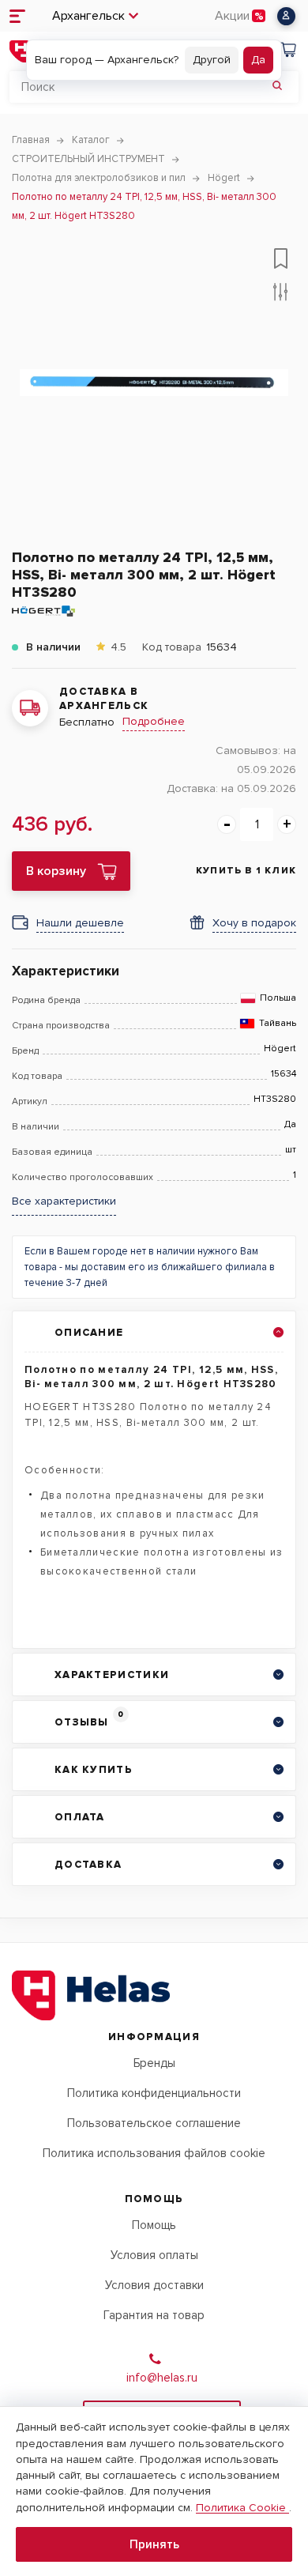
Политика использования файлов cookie (154, 2153)
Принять (154, 2544)
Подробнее (154, 721)
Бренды (154, 2063)
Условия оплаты (154, 2255)
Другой (212, 60)
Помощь (154, 2225)
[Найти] (277, 87)
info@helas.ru (162, 2378)
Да (258, 60)
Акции (232, 16)
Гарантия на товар (154, 2315)
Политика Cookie (242, 2508)
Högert (280, 1049)
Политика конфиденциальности (154, 2093)
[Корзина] (287, 52)
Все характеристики (64, 1201)
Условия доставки (154, 2285)
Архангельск (88, 16)
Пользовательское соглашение (154, 2123)
